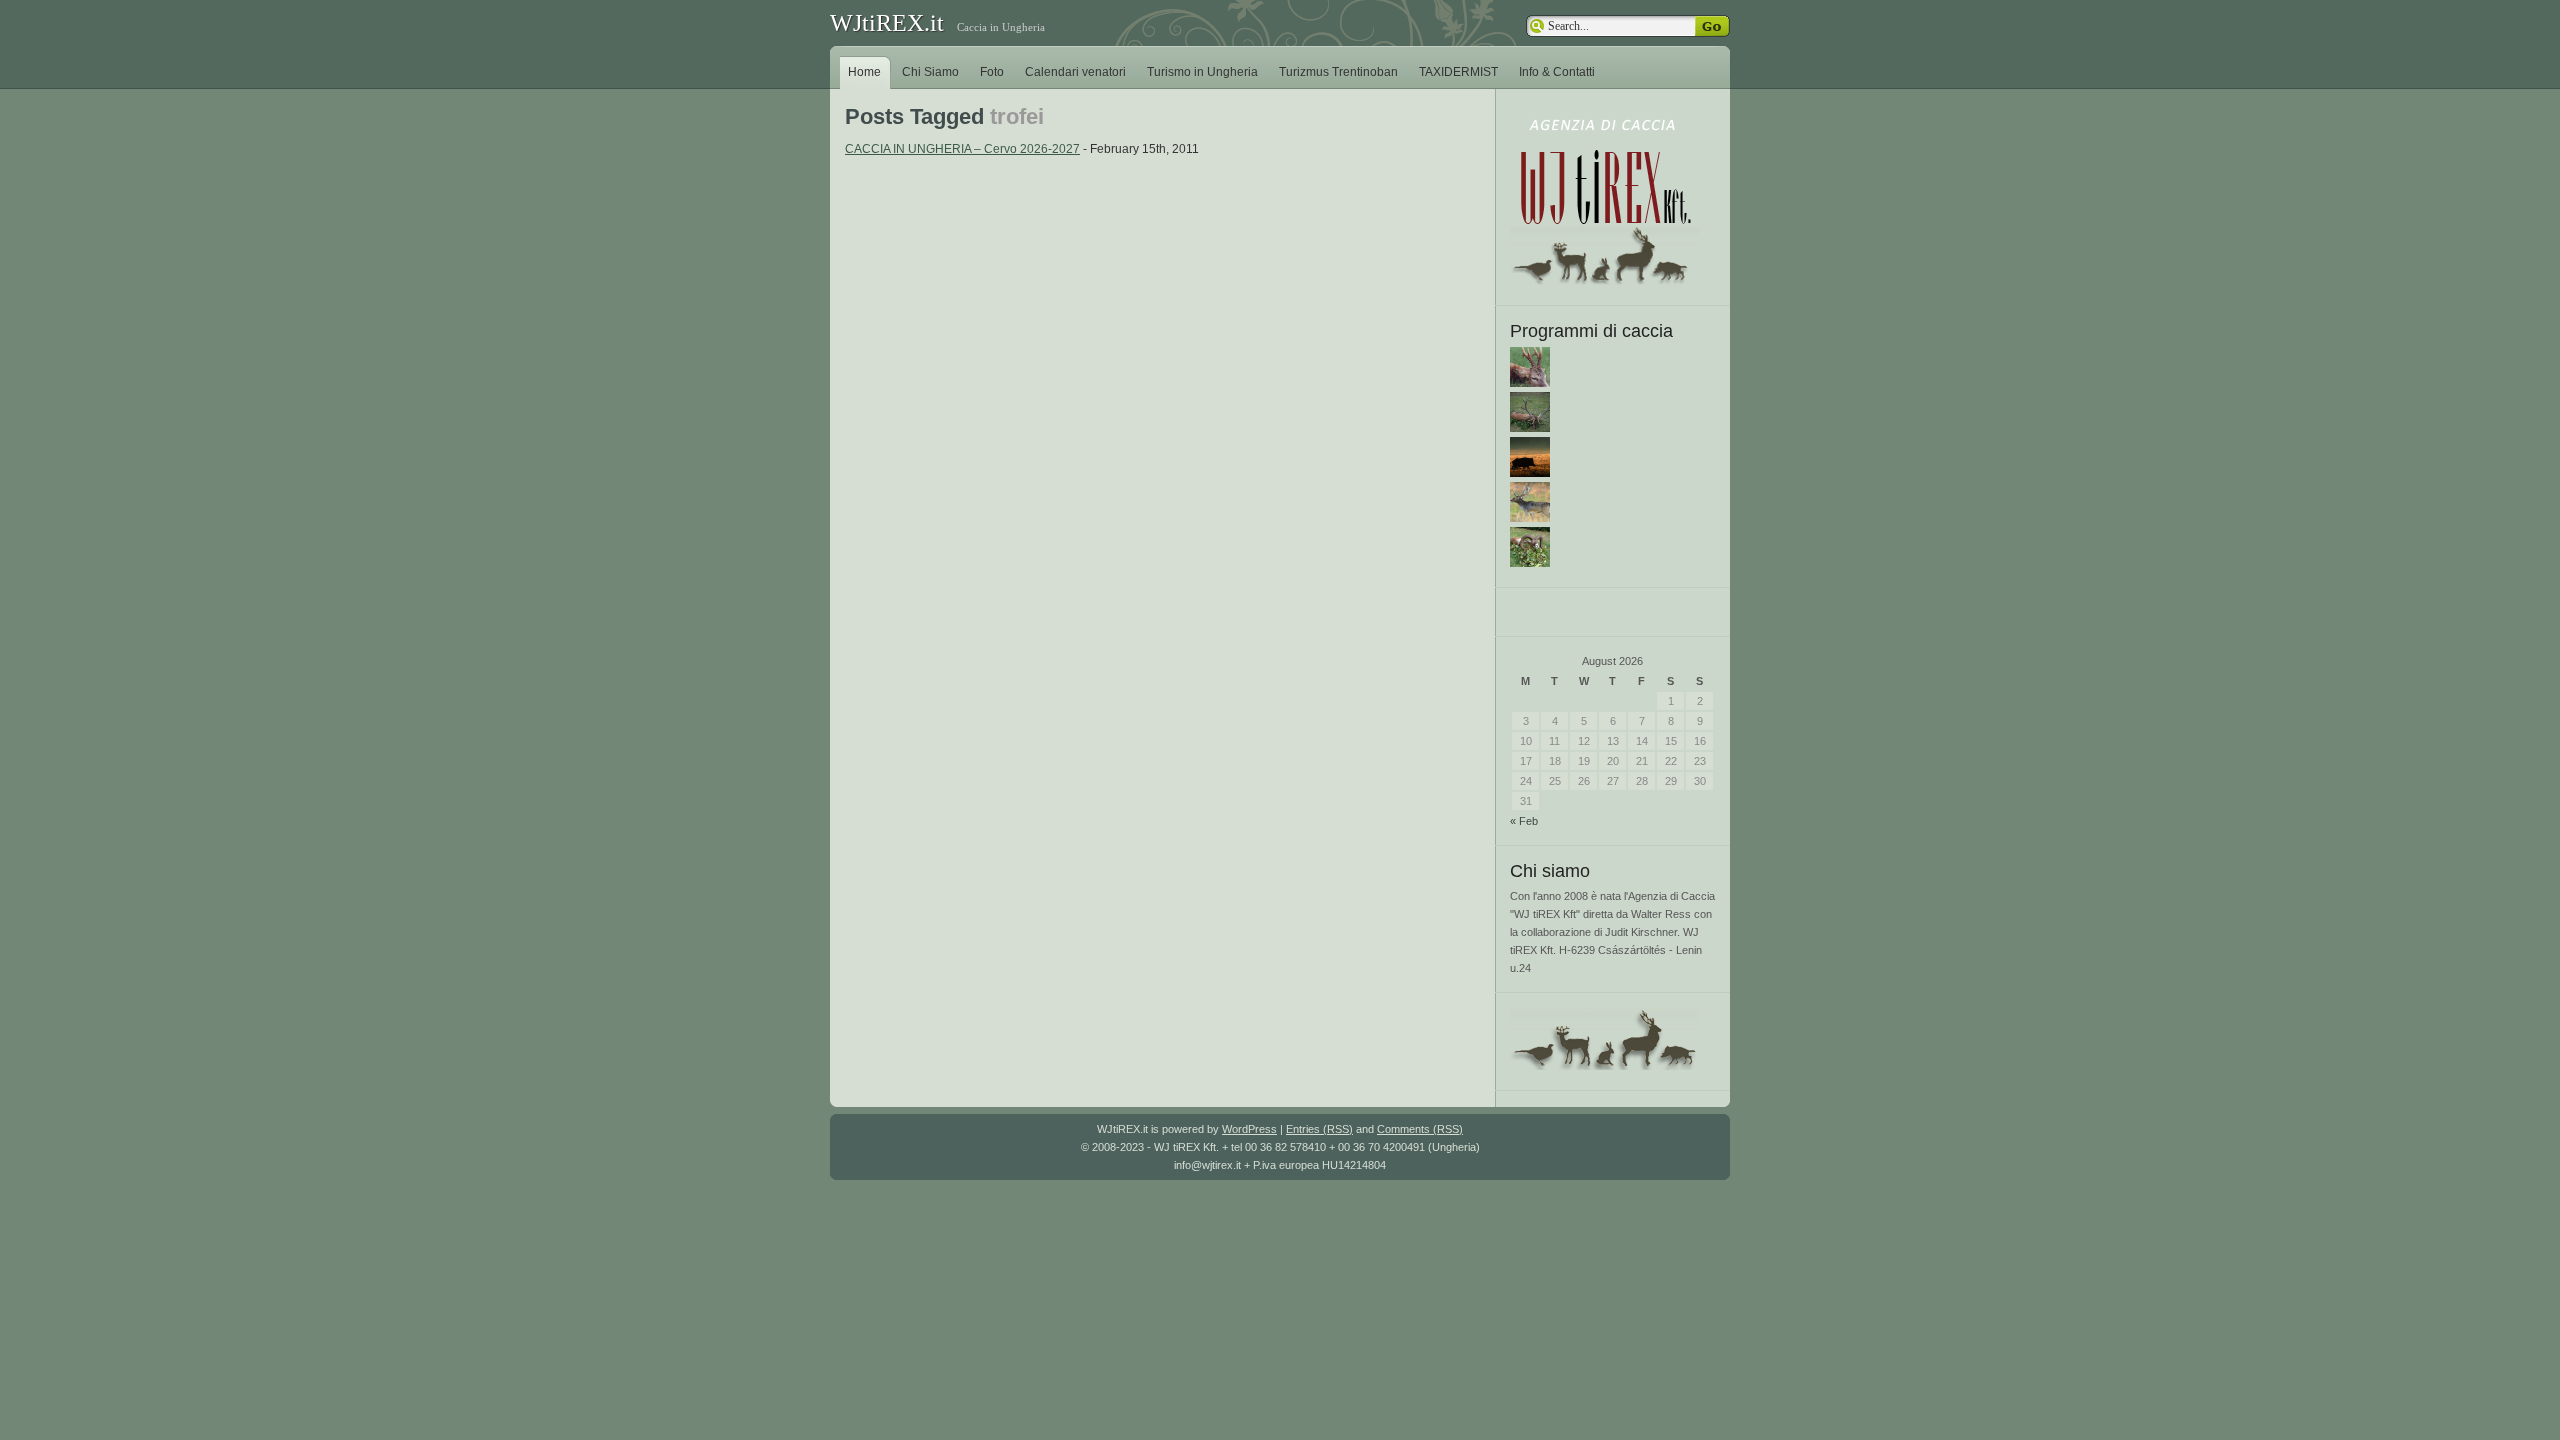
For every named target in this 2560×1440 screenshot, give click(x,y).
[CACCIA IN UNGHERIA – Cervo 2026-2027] (1530, 428)
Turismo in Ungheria (1202, 72)
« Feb (1524, 821)
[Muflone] (1530, 563)
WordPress (1249, 1129)
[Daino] (1530, 518)
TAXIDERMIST (1458, 72)
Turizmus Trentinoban (1338, 72)
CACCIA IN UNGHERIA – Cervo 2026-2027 (962, 149)
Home (864, 72)
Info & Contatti (1557, 72)
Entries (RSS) (1319, 1129)
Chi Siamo (930, 72)
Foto (992, 72)
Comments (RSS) (1420, 1129)
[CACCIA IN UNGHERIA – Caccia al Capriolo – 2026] (1530, 383)
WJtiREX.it (887, 23)
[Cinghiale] (1530, 473)
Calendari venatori (1075, 72)
